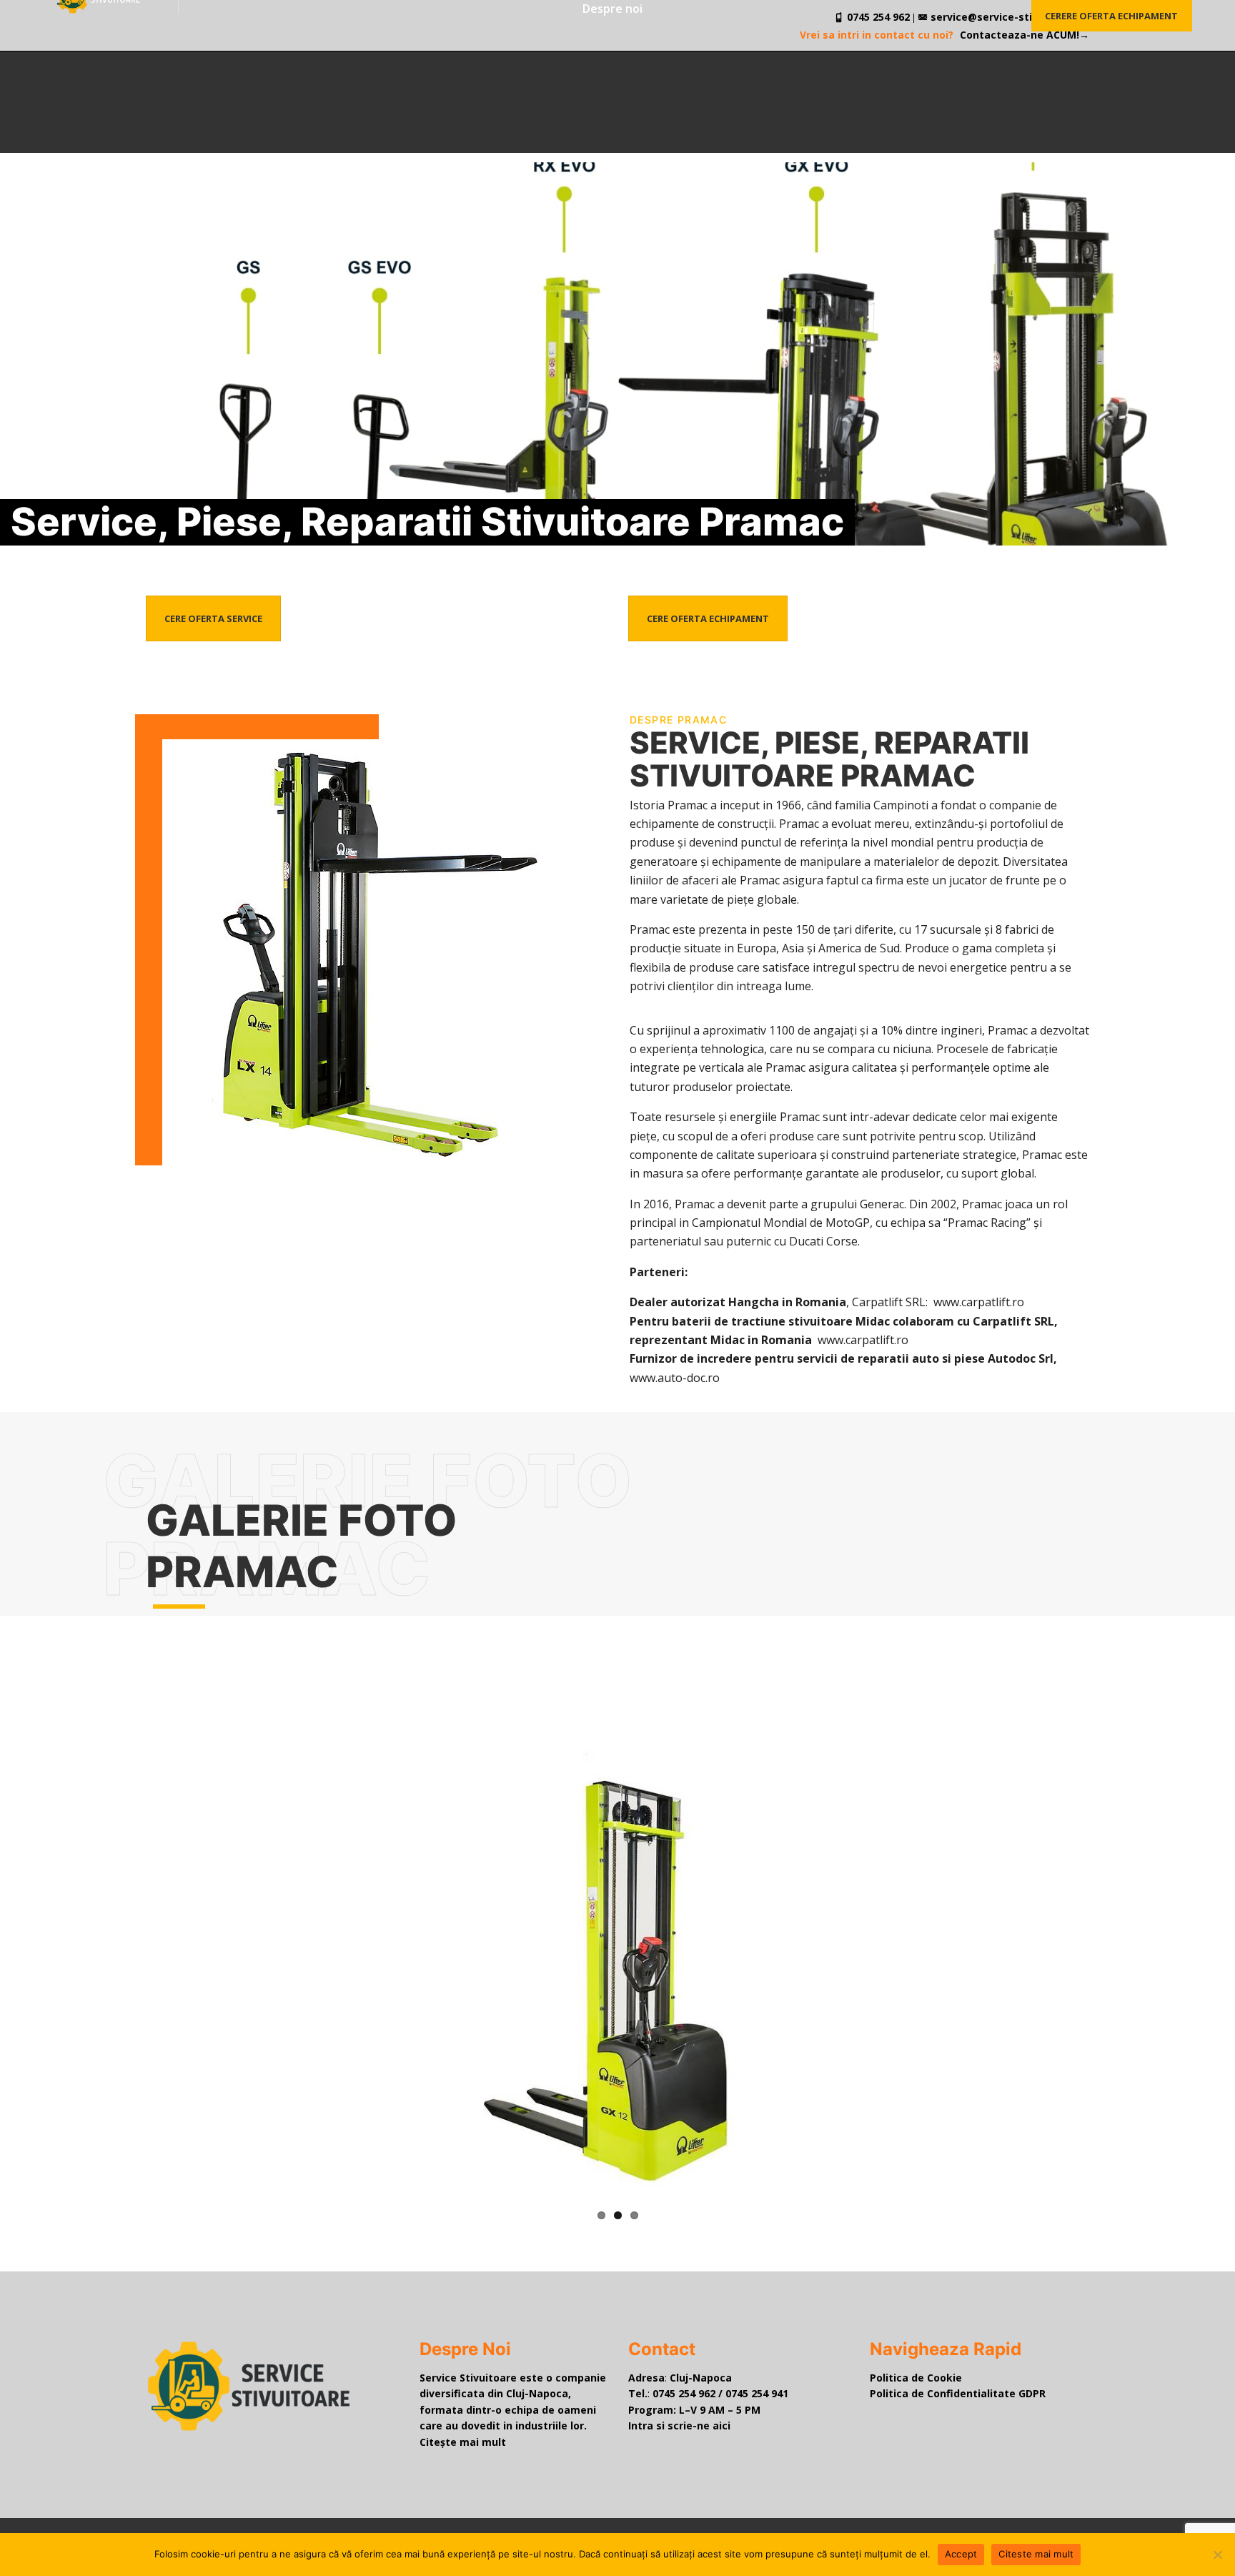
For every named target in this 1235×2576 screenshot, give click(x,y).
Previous (369, 1976)
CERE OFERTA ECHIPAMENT (708, 618)
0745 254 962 (684, 2393)
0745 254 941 (757, 2393)
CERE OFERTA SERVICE (213, 618)
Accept (961, 2554)
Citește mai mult (463, 2442)
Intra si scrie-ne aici (679, 2426)
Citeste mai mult (1036, 2554)
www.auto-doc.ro (675, 1378)
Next (867, 1976)
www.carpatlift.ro (979, 1302)
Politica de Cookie (916, 2378)
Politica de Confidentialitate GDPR (958, 2393)
